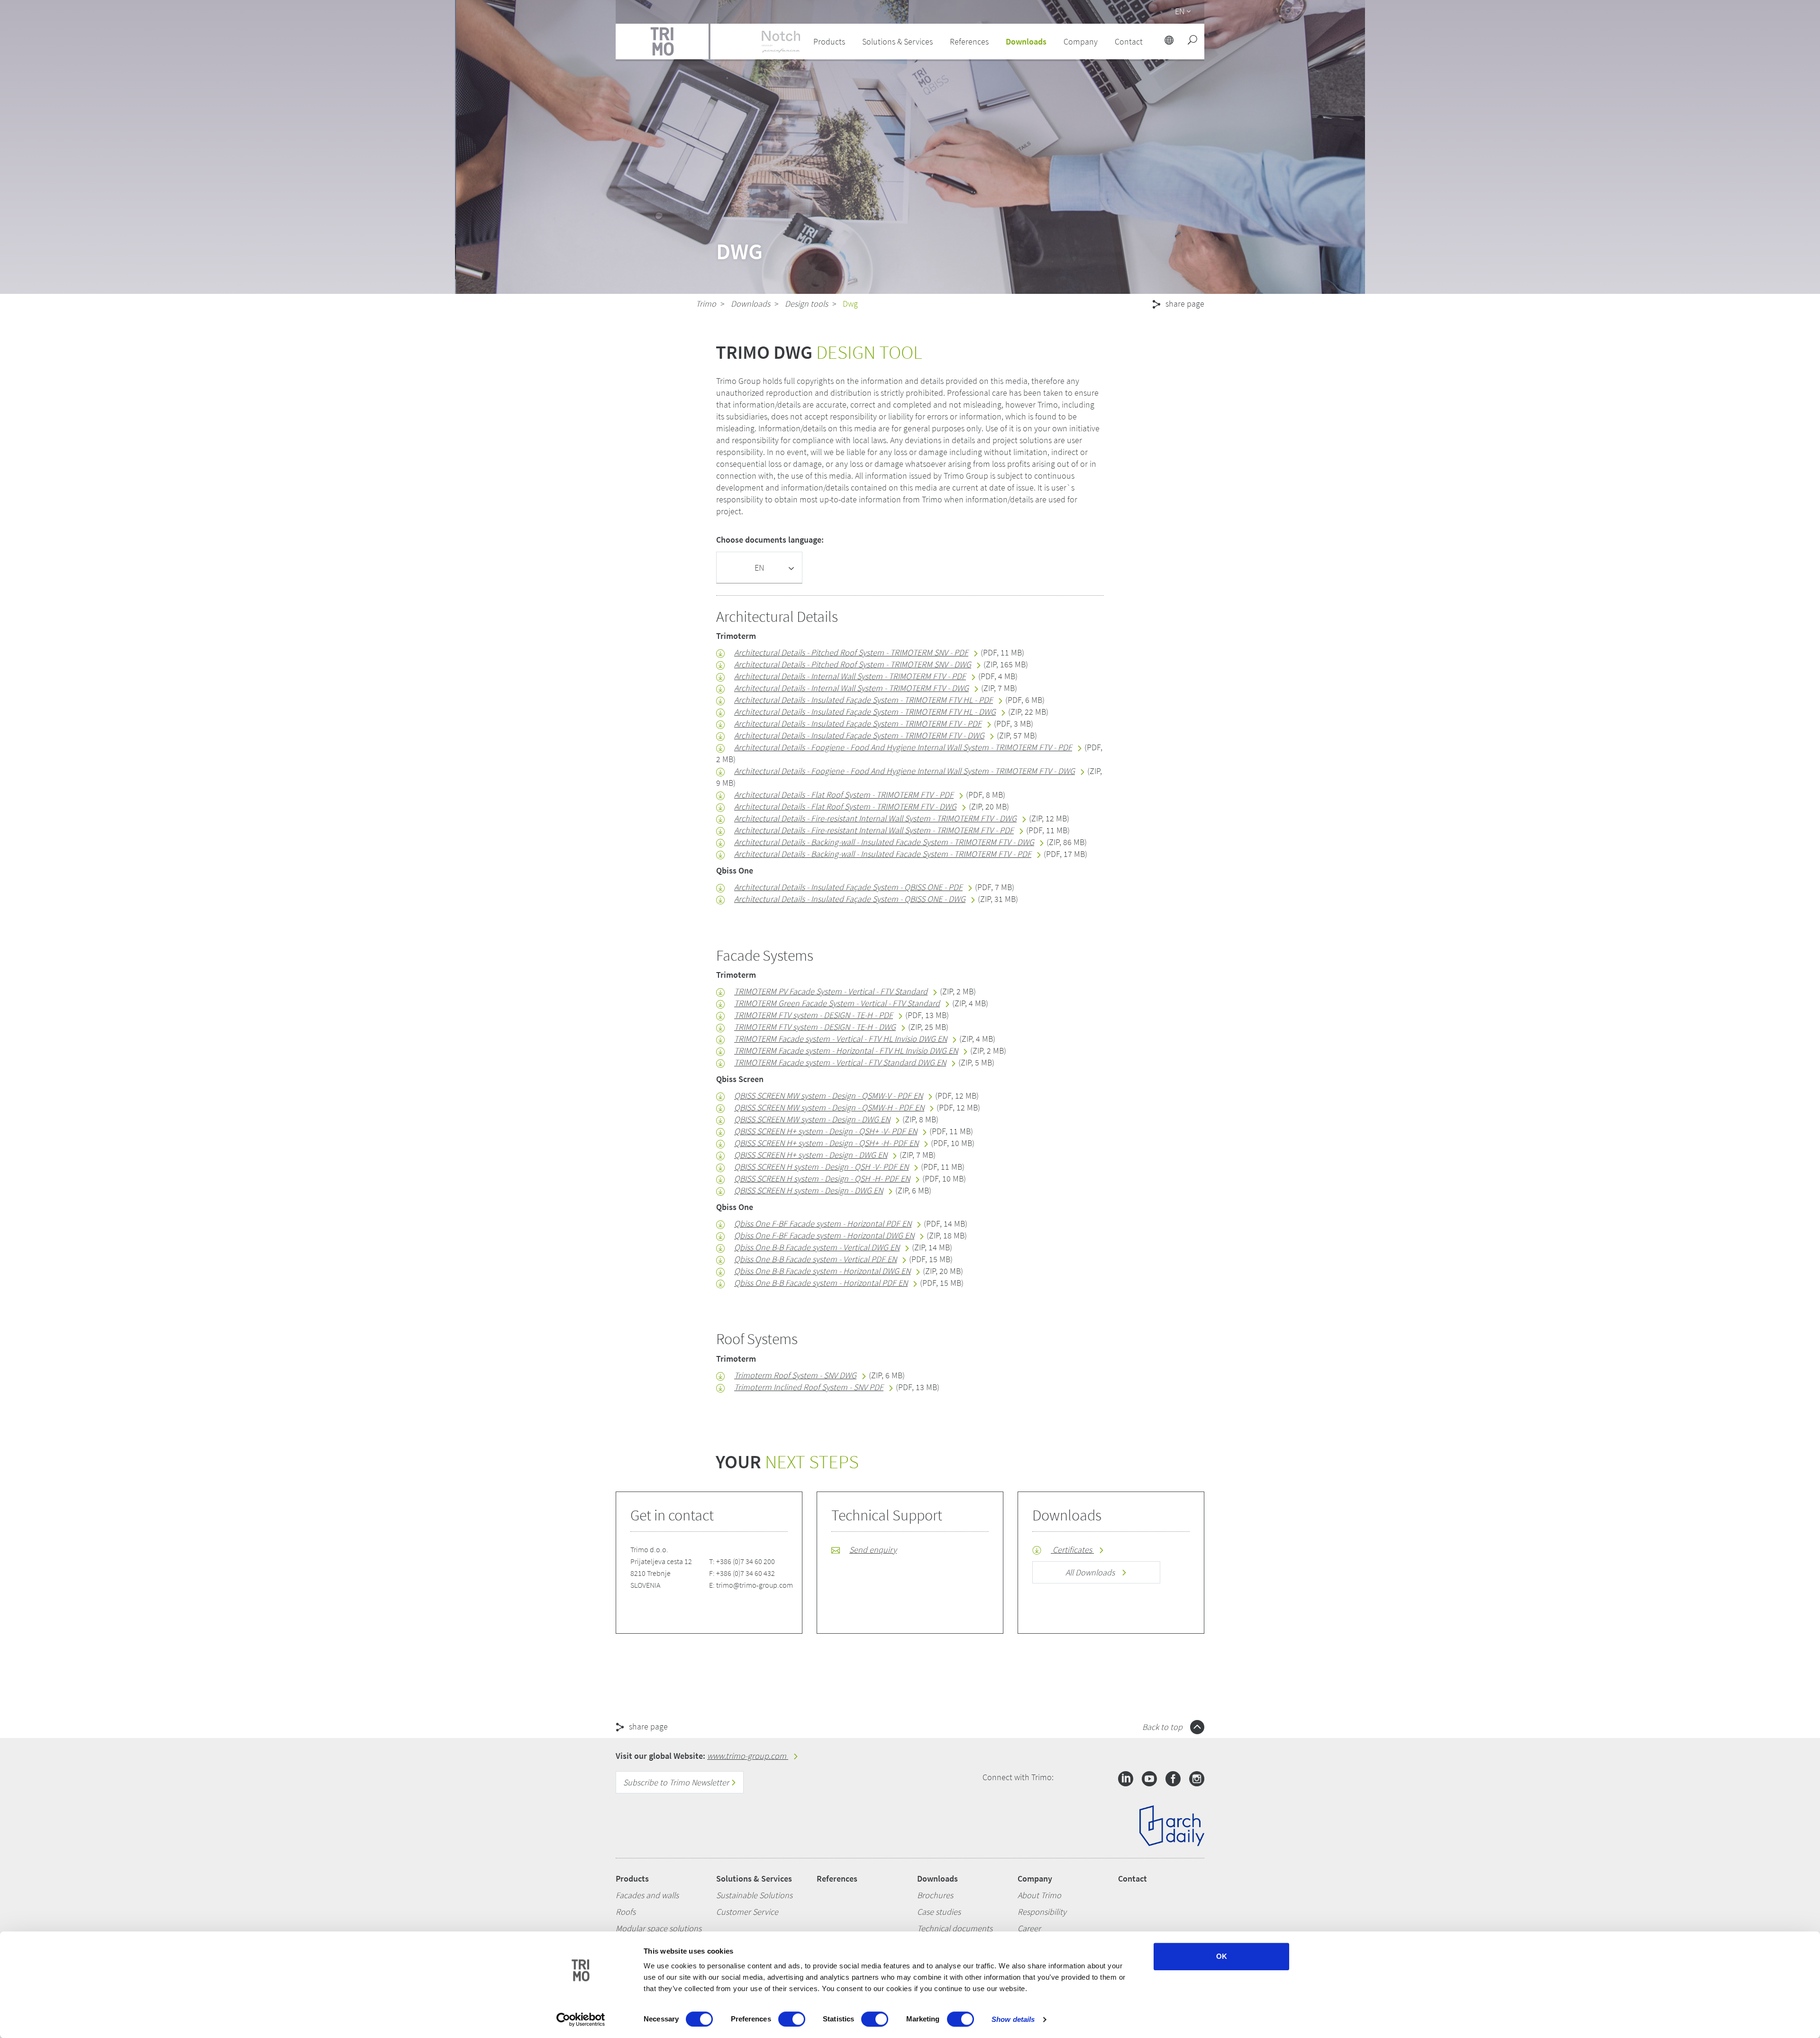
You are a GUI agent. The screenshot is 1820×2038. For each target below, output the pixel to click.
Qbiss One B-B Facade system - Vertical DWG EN (817, 1247)
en (1180, 11)
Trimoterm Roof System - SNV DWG (795, 1375)
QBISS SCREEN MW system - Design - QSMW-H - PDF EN (829, 1107)
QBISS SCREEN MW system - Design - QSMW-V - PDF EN (828, 1096)
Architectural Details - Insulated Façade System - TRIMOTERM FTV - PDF (858, 723)
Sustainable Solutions (754, 1895)
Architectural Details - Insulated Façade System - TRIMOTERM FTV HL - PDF (864, 700)
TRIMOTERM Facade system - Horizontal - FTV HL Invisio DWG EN (846, 1051)
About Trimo (1039, 1895)
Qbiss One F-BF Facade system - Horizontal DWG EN (824, 1235)
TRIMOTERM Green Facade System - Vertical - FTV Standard (837, 1003)
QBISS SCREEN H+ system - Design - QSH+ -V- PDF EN (826, 1131)
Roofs (626, 1912)
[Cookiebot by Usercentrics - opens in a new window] (581, 2020)
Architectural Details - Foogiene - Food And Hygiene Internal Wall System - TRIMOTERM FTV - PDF (903, 747)
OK (1222, 1956)
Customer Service (747, 1912)
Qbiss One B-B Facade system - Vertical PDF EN (815, 1259)
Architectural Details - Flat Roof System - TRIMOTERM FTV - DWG (845, 806)
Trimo (706, 304)
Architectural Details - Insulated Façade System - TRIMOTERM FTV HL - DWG (865, 712)
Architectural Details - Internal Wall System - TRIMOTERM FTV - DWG (851, 688)
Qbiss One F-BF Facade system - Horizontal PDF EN (823, 1224)
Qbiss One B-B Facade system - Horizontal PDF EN (821, 1283)
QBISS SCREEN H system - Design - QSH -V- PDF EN (821, 1167)
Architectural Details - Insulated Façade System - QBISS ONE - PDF (848, 887)
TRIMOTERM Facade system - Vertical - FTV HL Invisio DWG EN (841, 1039)
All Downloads (1091, 1572)
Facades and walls (647, 1895)
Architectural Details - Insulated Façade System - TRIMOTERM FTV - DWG (859, 735)
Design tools (806, 304)
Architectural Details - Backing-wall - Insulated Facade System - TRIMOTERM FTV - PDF (883, 854)
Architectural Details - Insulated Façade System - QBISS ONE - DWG (850, 899)
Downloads (751, 304)
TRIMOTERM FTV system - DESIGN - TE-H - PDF (814, 1015)
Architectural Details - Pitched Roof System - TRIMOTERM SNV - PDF (851, 652)
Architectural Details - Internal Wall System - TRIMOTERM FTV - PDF (850, 676)
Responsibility (1042, 1912)
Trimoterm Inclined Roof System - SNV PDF (809, 1387)
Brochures (935, 1895)
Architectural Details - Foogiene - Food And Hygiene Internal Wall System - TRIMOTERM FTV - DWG (905, 771)
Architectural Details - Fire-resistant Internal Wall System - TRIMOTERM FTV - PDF (874, 830)
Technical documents (955, 1928)
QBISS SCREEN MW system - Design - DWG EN (812, 1119)
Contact (1133, 1879)
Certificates (1072, 1550)
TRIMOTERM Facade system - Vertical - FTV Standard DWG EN (840, 1062)
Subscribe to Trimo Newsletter (677, 1782)
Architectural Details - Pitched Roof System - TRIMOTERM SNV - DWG (853, 664)
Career (1029, 1928)
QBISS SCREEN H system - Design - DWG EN (809, 1190)
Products (632, 1879)
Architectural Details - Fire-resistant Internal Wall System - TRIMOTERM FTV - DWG (875, 818)
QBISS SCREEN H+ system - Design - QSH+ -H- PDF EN (826, 1143)
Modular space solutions (659, 1928)
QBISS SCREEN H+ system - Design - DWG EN (811, 1155)
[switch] (792, 2019)
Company (1035, 1879)
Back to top (1163, 1727)
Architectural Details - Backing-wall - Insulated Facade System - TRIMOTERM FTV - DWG (884, 842)
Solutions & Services (754, 1879)
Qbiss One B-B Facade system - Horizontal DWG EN (822, 1271)
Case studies (939, 1912)
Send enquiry (873, 1550)
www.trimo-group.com (748, 1756)
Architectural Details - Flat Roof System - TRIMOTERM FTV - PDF (844, 795)
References (969, 41)
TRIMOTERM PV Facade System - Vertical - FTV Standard (831, 991)
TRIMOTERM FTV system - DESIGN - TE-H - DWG (815, 1027)
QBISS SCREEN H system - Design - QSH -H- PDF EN (822, 1178)
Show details (1013, 2019)
